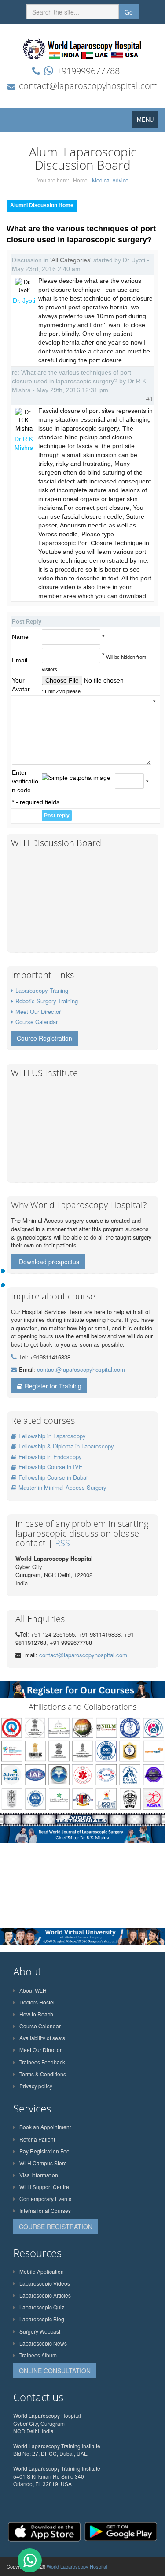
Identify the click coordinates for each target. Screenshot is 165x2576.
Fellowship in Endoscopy (50, 1457)
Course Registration (44, 1038)
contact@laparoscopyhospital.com (88, 86)
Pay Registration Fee (44, 2151)
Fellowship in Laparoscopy (52, 1436)
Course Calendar (37, 1022)
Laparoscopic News (43, 2343)
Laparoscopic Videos (45, 2283)
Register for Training (53, 1386)
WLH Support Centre (44, 2187)
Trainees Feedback (42, 2062)
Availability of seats (42, 2038)
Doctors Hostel (37, 2002)
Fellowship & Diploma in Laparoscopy (66, 1446)
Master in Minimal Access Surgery (62, 1487)
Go (129, 12)
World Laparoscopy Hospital (77, 2566)
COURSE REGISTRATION (56, 2227)
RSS (62, 1543)
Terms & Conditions (43, 2074)
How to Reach (36, 2014)
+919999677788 (88, 71)
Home (80, 180)
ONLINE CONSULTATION (55, 2371)
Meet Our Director (38, 1011)
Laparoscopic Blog (42, 2319)
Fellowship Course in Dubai (53, 1477)
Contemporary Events (45, 2199)
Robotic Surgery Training (47, 1001)
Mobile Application (42, 2271)
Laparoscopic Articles (45, 2295)
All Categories (71, 260)
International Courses (45, 2210)
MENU (147, 121)
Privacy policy (36, 2086)
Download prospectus (49, 1262)
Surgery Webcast (40, 2331)
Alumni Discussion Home (42, 205)
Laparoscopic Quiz (42, 2307)
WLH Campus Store (43, 2163)
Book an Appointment (45, 2127)
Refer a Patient (37, 2139)
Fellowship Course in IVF (50, 1467)
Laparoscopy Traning (42, 990)
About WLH (33, 1990)
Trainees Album (38, 2355)
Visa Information (39, 2175)
